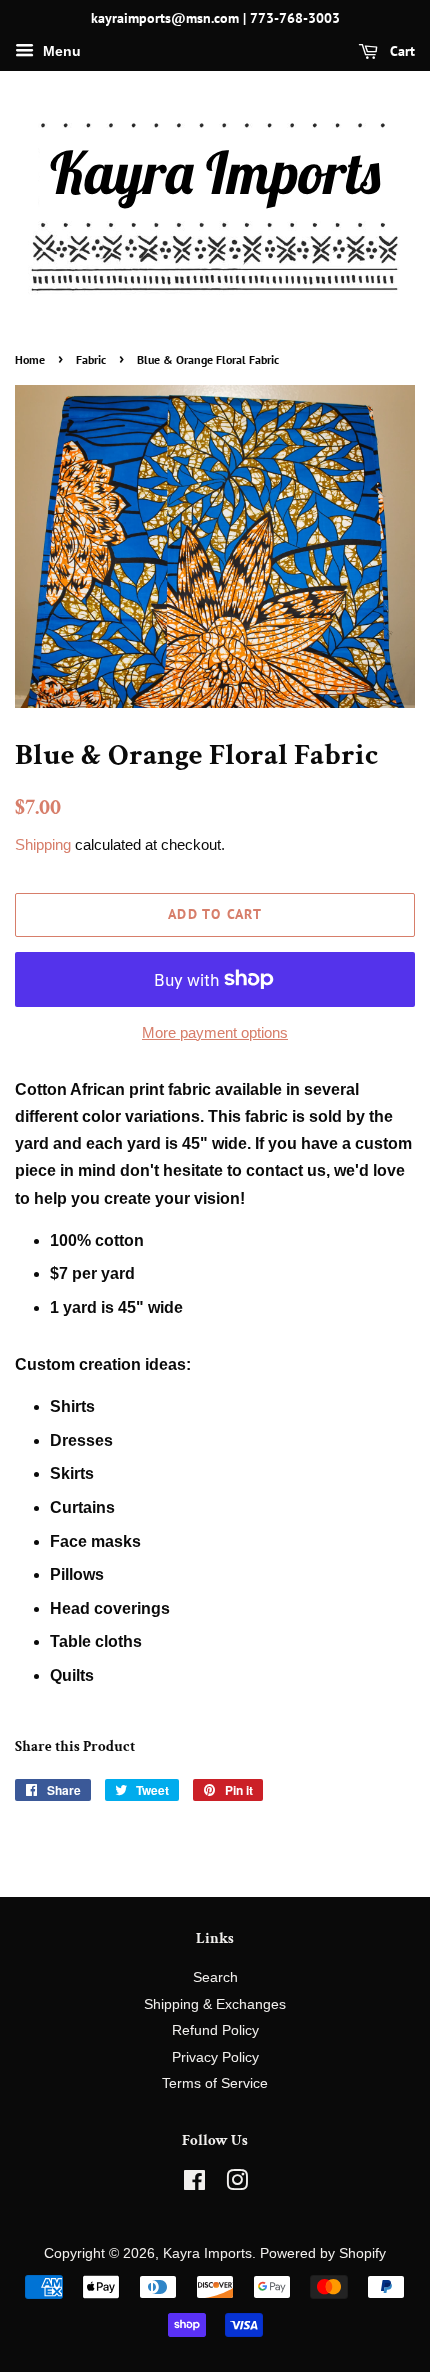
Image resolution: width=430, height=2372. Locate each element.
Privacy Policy (215, 2057)
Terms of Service (215, 2083)
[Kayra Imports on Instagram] (237, 2184)
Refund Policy (215, 2030)
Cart (400, 51)
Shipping (43, 844)
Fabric (91, 359)
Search (215, 1977)
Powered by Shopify (323, 2253)
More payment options (215, 1032)
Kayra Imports (207, 2253)
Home (30, 359)
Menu (60, 51)
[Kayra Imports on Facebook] (194, 2184)
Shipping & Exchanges (215, 2004)
